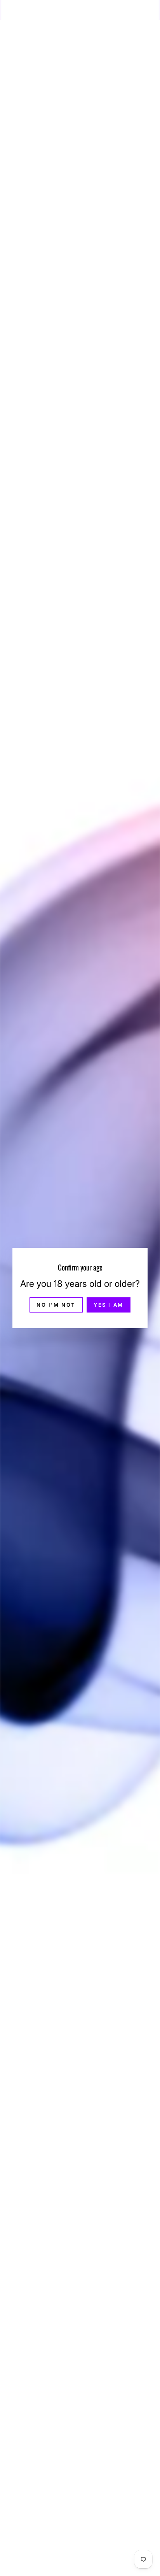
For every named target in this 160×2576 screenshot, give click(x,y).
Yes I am (109, 1305)
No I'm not (56, 1305)
